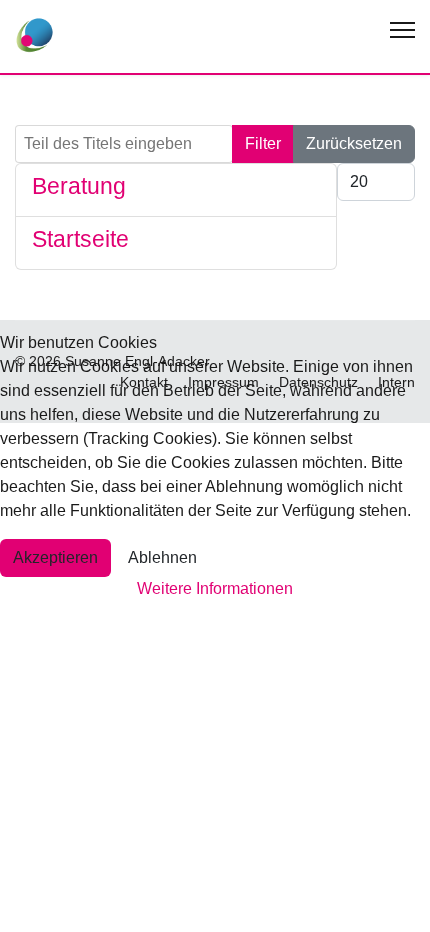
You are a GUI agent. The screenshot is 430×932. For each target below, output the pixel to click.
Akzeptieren (55, 557)
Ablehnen (162, 557)
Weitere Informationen (215, 588)
